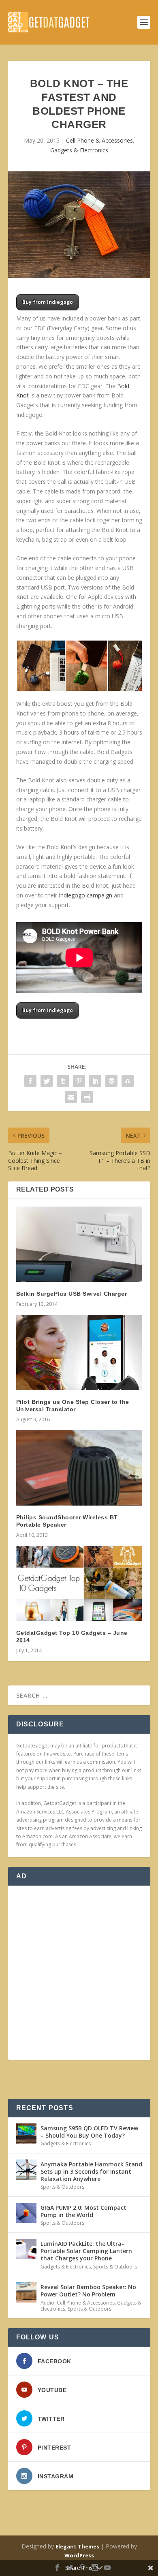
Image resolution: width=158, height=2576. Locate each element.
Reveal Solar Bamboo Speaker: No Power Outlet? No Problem (88, 2291)
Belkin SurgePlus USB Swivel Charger (72, 1294)
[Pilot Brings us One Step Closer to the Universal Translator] (79, 1353)
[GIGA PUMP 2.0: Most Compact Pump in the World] (26, 2213)
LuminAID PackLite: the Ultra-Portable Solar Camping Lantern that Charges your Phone (86, 2251)
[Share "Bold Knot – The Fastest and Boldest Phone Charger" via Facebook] (30, 1081)
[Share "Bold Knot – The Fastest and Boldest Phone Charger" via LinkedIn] (95, 1081)
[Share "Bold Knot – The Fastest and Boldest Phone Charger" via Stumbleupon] (128, 1081)
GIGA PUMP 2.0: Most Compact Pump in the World (83, 2211)
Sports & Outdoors (62, 2187)
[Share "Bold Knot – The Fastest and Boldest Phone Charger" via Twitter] (47, 1081)
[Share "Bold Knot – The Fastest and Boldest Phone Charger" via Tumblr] (63, 1081)
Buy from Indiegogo (48, 302)
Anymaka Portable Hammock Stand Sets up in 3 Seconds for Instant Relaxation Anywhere (91, 2171)
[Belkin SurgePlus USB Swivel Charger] (79, 1244)
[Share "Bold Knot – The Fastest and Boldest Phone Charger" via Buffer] (111, 1081)
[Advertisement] (79, 1973)
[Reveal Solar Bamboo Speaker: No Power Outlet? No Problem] (26, 2292)
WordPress (79, 2555)
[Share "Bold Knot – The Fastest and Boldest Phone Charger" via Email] (71, 1097)
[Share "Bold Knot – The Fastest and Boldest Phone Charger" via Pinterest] (79, 1081)
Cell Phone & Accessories (99, 140)
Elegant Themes (77, 2546)
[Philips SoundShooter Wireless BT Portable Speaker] (79, 1468)
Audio (47, 2303)
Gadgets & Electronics (79, 150)
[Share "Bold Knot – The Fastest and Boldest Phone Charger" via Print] (87, 1097)
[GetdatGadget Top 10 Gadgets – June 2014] (79, 1584)
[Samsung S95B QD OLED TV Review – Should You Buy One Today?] (26, 2134)
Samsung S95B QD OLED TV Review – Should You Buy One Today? (89, 2132)
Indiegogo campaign (85, 895)
